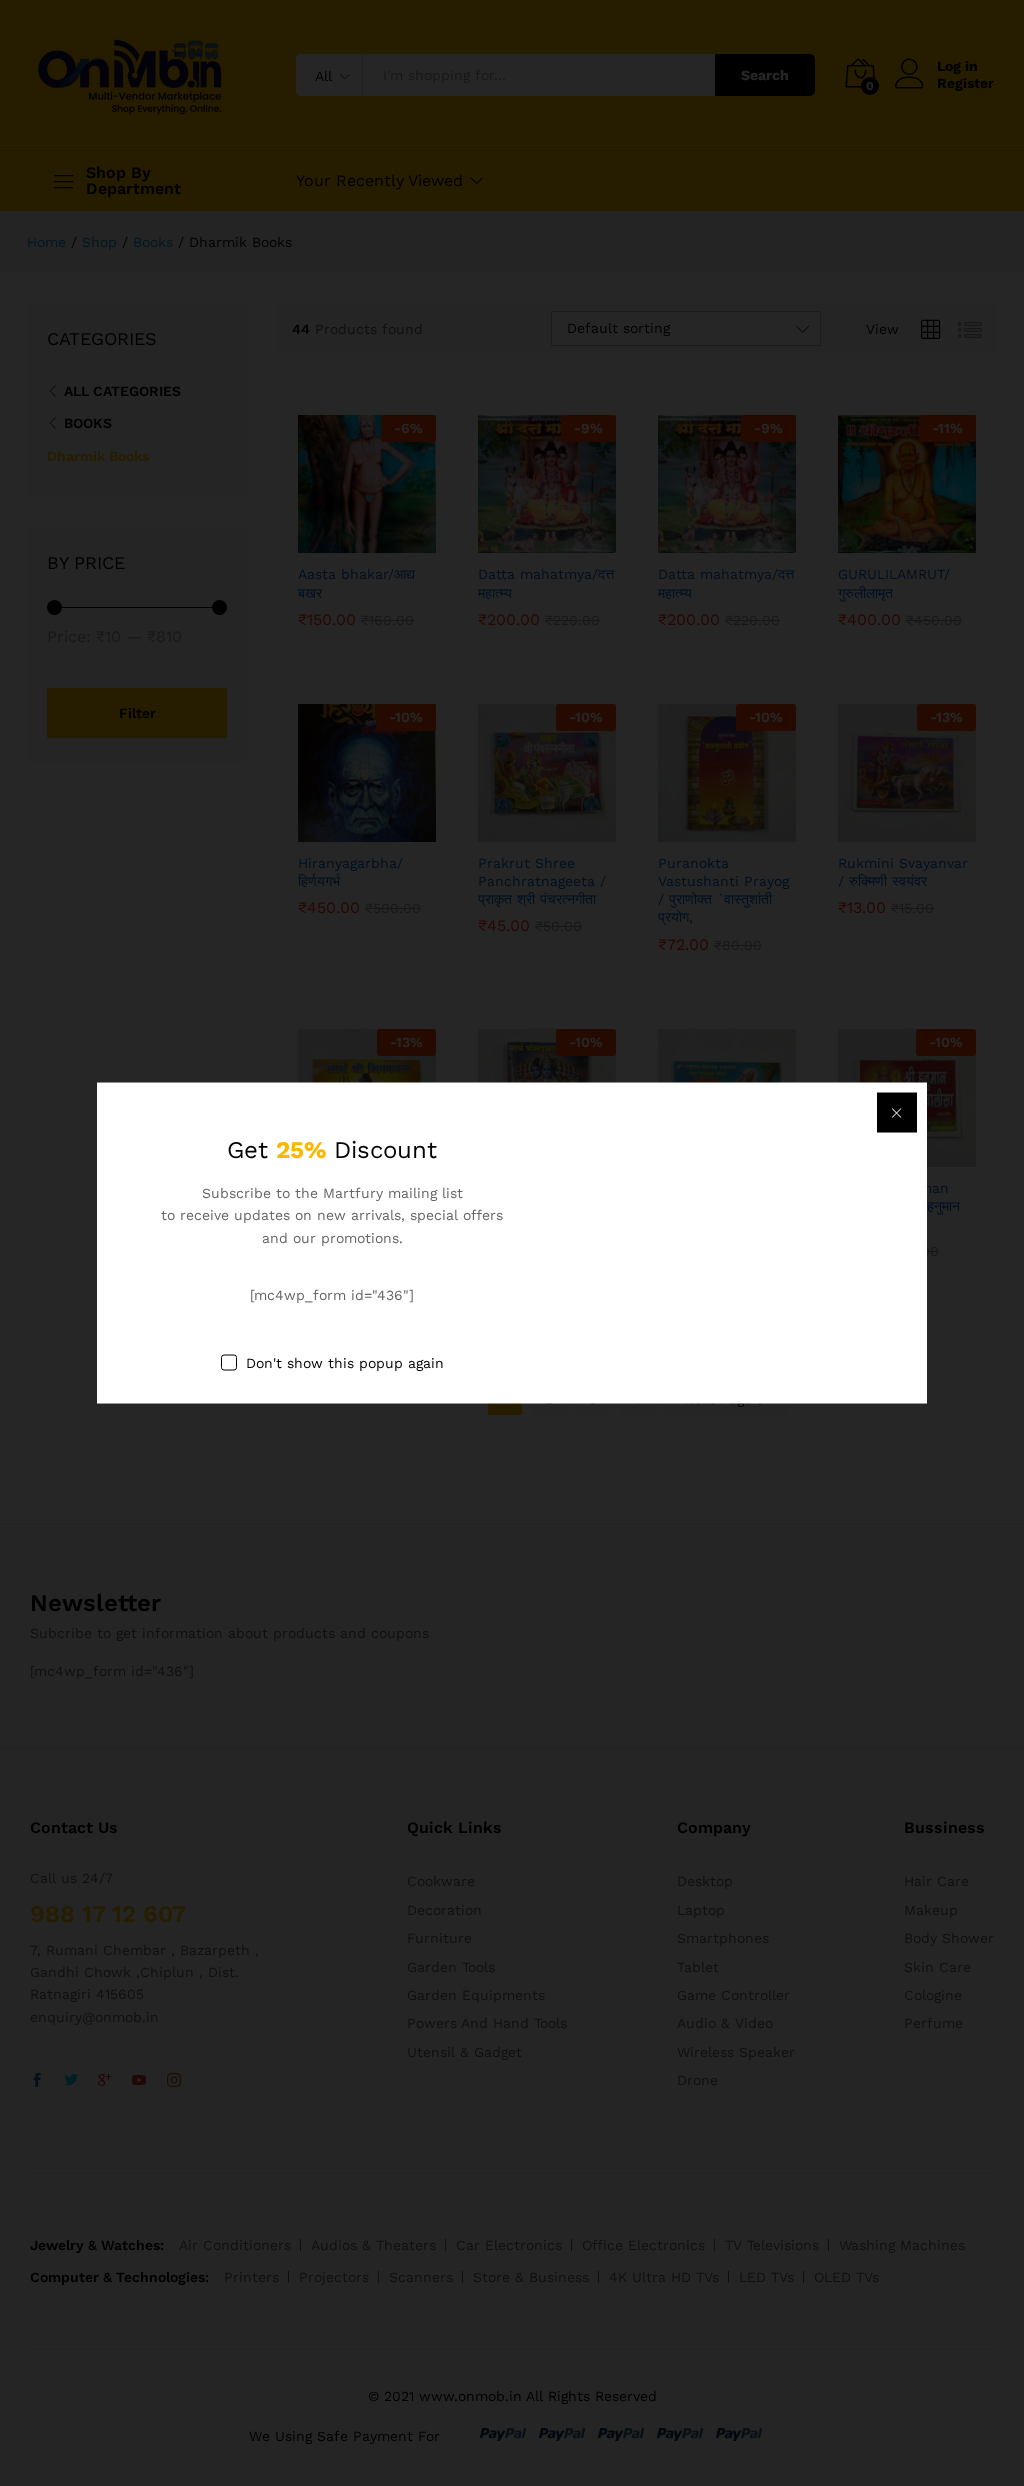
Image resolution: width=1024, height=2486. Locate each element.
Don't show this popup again (345, 1362)
